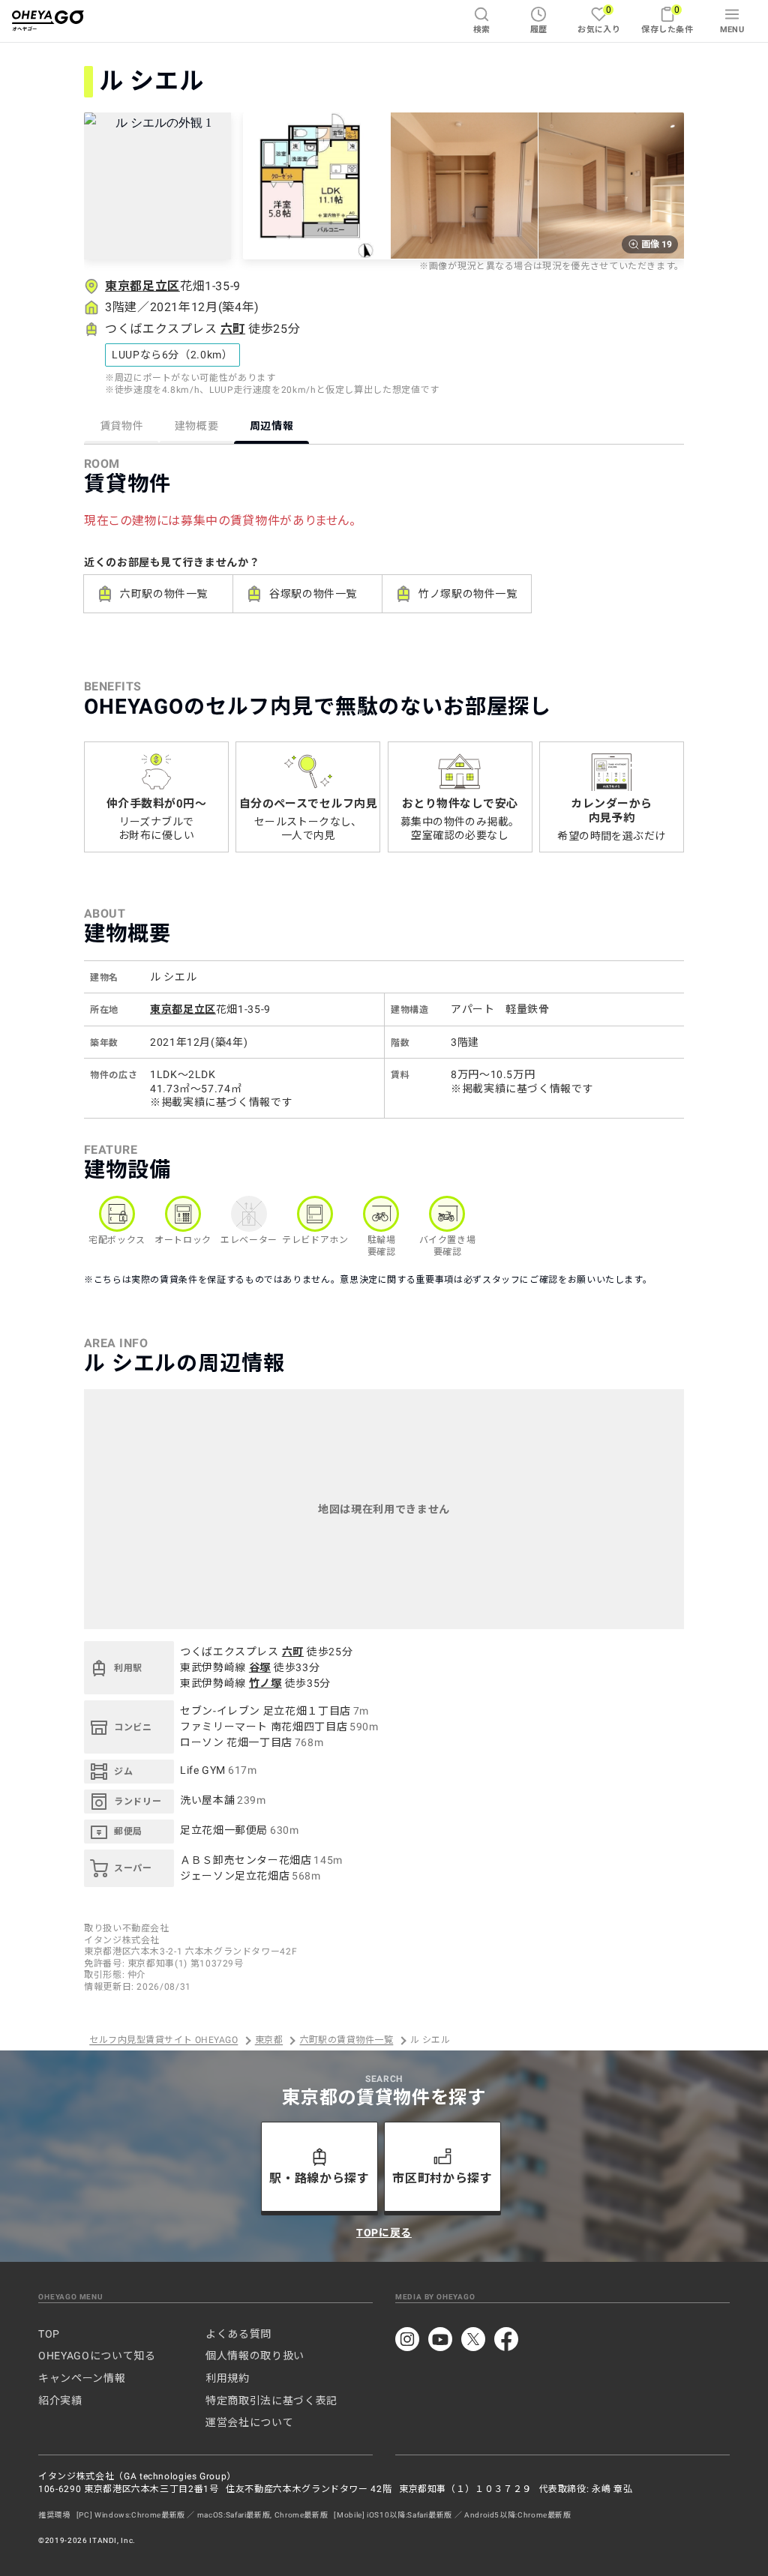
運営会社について (249, 2422)
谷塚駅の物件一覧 (313, 594)
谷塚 (260, 1667)
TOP (49, 2334)
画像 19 (657, 244)
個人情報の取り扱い (255, 2356)
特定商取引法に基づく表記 (271, 2401)
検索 (482, 30)
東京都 (269, 2041)
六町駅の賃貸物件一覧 (347, 2041)
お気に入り (599, 19)
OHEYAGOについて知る (97, 2356)
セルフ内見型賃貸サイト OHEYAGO (163, 2041)
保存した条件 (667, 19)
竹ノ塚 (265, 1683)
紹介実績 (60, 2401)
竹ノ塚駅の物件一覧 (468, 594)
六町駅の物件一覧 (164, 594)
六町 (233, 329)
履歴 (539, 30)
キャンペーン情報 (82, 2378)
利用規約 (228, 2378)
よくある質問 (238, 2334)
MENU (732, 30)
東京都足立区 (142, 286)
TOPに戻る (384, 2233)
